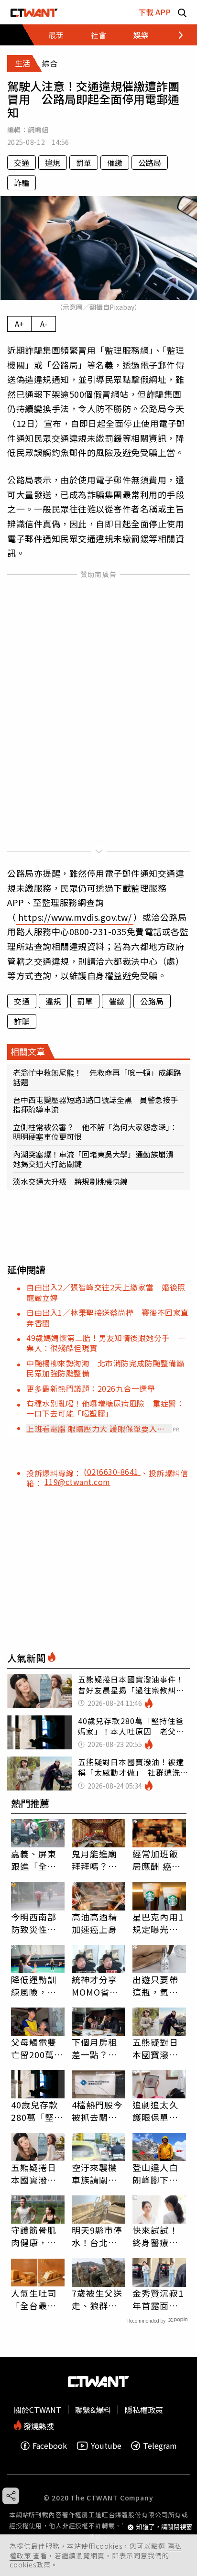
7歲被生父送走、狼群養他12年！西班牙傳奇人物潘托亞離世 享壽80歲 (97, 2299)
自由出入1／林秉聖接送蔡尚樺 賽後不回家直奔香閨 (108, 1317)
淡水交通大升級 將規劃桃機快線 (70, 1181)
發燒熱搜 (38, 2425)
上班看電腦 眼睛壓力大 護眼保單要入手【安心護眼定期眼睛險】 (96, 1429)
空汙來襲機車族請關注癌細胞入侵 (95, 2173)
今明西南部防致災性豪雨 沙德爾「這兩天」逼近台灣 (34, 1923)
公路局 (150, 163)
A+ (19, 324)
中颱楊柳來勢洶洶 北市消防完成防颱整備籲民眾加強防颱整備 (105, 1368)
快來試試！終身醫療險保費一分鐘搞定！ (155, 2236)
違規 (53, 163)
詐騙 (22, 183)
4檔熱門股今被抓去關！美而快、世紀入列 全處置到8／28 (98, 2111)
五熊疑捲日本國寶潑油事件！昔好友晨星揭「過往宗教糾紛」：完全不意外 (36, 2173)
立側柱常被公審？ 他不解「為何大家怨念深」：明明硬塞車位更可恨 (95, 1132)
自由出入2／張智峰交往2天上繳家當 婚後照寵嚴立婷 (106, 1292)
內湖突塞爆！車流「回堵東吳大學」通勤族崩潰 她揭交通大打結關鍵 (97, 1159)
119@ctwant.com (77, 1482)
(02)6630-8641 (112, 1472)
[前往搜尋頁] (182, 12)
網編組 (38, 130)
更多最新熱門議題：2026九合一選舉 (91, 1388)
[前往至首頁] (34, 12)
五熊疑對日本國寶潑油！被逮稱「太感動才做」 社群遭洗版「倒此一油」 (158, 2048)
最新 (56, 35)
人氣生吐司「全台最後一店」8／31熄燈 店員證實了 (37, 2299)
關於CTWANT (38, 2410)
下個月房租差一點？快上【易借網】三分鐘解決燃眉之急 (97, 2048)
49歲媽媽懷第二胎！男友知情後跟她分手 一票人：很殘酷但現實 (106, 1343)
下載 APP (154, 12)
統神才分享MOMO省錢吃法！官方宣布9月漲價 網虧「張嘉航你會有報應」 (98, 1986)
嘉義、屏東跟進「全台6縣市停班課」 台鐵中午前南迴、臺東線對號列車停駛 (38, 1860)
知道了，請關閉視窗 (164, 2527)
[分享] (11, 2496)
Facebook (50, 2446)
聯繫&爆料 (93, 2410)
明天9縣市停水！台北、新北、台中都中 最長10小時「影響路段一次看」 (97, 2236)
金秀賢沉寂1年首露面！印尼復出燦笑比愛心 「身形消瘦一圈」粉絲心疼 (158, 2299)
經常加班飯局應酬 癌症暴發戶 (157, 1860)
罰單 (84, 163)
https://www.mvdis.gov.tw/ (75, 917)
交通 (22, 163)
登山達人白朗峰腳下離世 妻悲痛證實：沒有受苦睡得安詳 (155, 2173)
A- (44, 324)
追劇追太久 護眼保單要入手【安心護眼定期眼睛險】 (155, 2111)
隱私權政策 (144, 2410)
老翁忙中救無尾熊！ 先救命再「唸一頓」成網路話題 (97, 1077)
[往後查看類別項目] (175, 35)
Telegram (160, 2446)
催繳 (115, 163)
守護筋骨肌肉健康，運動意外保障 (34, 2236)
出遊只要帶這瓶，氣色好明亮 (155, 1986)
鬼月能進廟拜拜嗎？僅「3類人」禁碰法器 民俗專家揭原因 (97, 1860)
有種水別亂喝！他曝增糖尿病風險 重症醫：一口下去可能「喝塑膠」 (105, 1408)
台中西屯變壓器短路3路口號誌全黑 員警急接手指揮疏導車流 (95, 1104)
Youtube (106, 2446)
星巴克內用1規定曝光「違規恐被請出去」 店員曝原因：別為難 (158, 1923)
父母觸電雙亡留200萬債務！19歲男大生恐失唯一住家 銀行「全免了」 (38, 2048)
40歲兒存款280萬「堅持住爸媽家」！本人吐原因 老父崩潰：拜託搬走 (37, 2111)
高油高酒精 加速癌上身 (95, 1923)
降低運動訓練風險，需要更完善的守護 (34, 1986)
